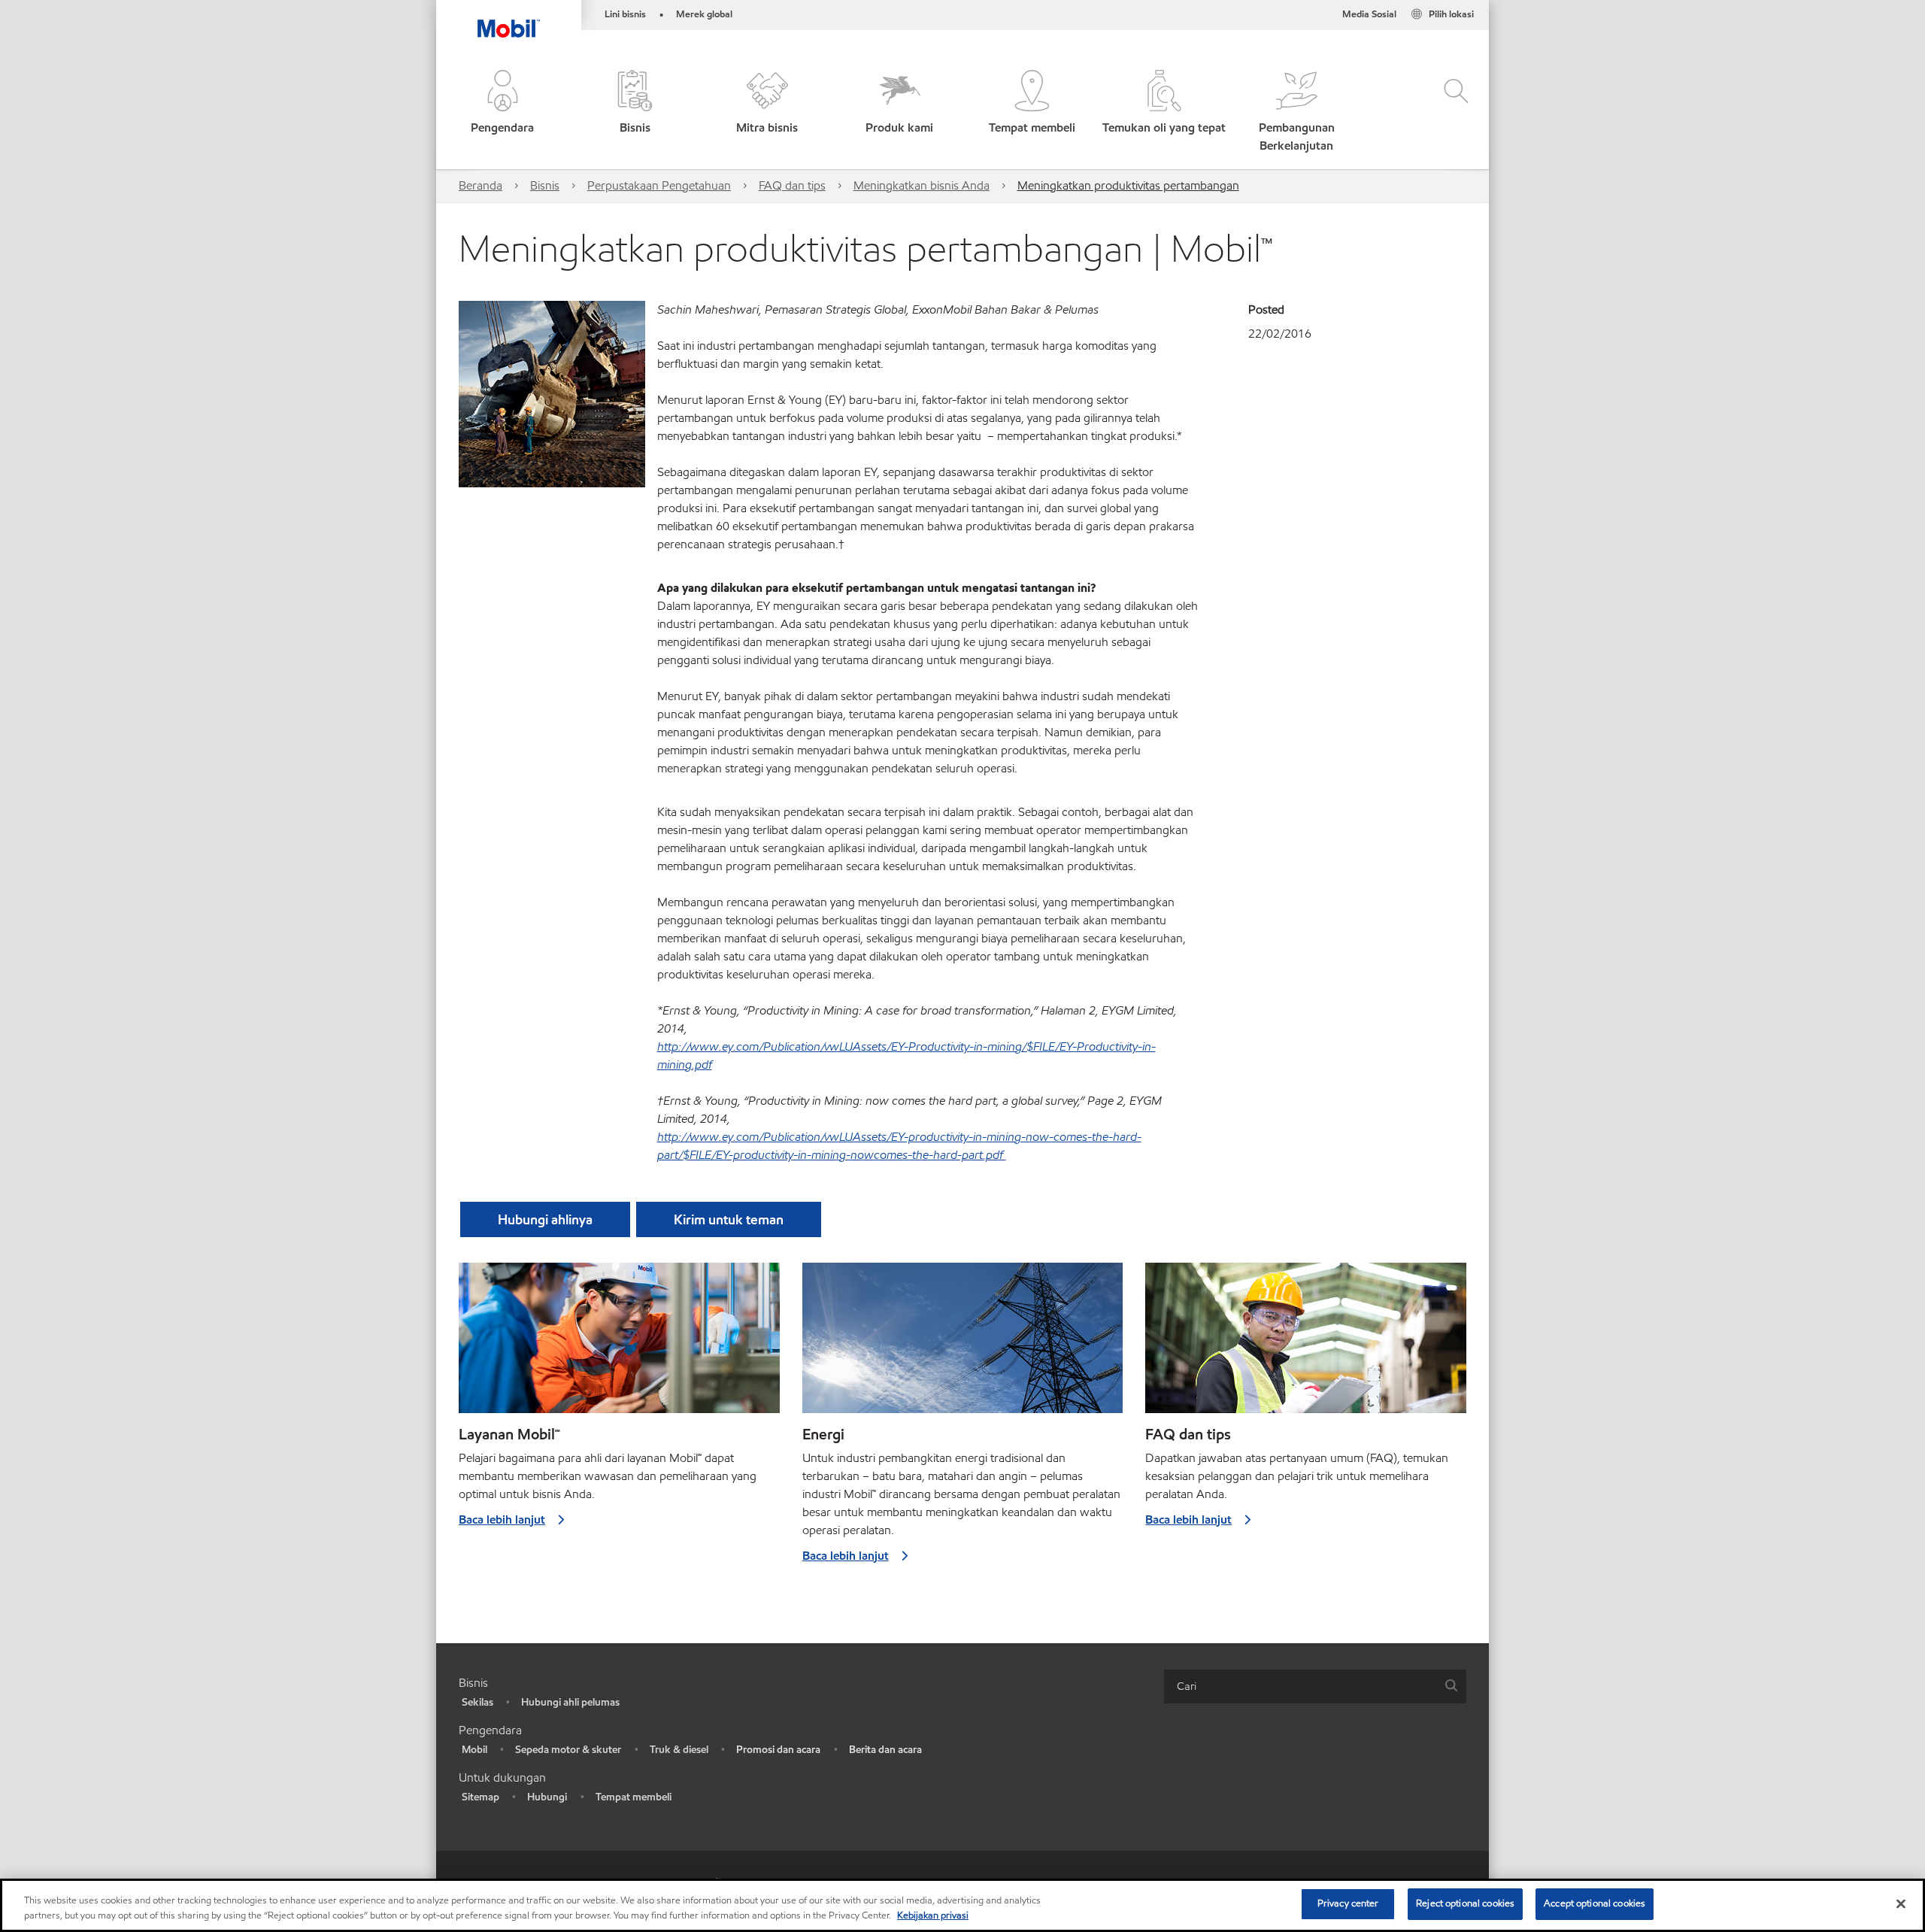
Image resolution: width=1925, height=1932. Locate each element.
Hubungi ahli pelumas (570, 1702)
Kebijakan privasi (933, 1915)
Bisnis (545, 185)
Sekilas (477, 1702)
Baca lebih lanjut (502, 1520)
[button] (502, 112)
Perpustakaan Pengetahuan (659, 185)
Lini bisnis (625, 14)
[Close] (1901, 1903)
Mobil (474, 1750)
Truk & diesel (679, 1750)
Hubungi (547, 1797)
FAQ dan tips (792, 185)
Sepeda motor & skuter (568, 1750)
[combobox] (1315, 1686)
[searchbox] (1300, 1686)
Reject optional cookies (1465, 1903)
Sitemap (480, 1797)
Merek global (704, 14)
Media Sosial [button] (1369, 14)
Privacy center (1348, 1903)
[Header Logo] (509, 19)
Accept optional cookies (1595, 1903)
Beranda (480, 185)
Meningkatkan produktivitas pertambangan (1128, 185)
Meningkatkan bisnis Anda (922, 185)
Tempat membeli (634, 1797)
